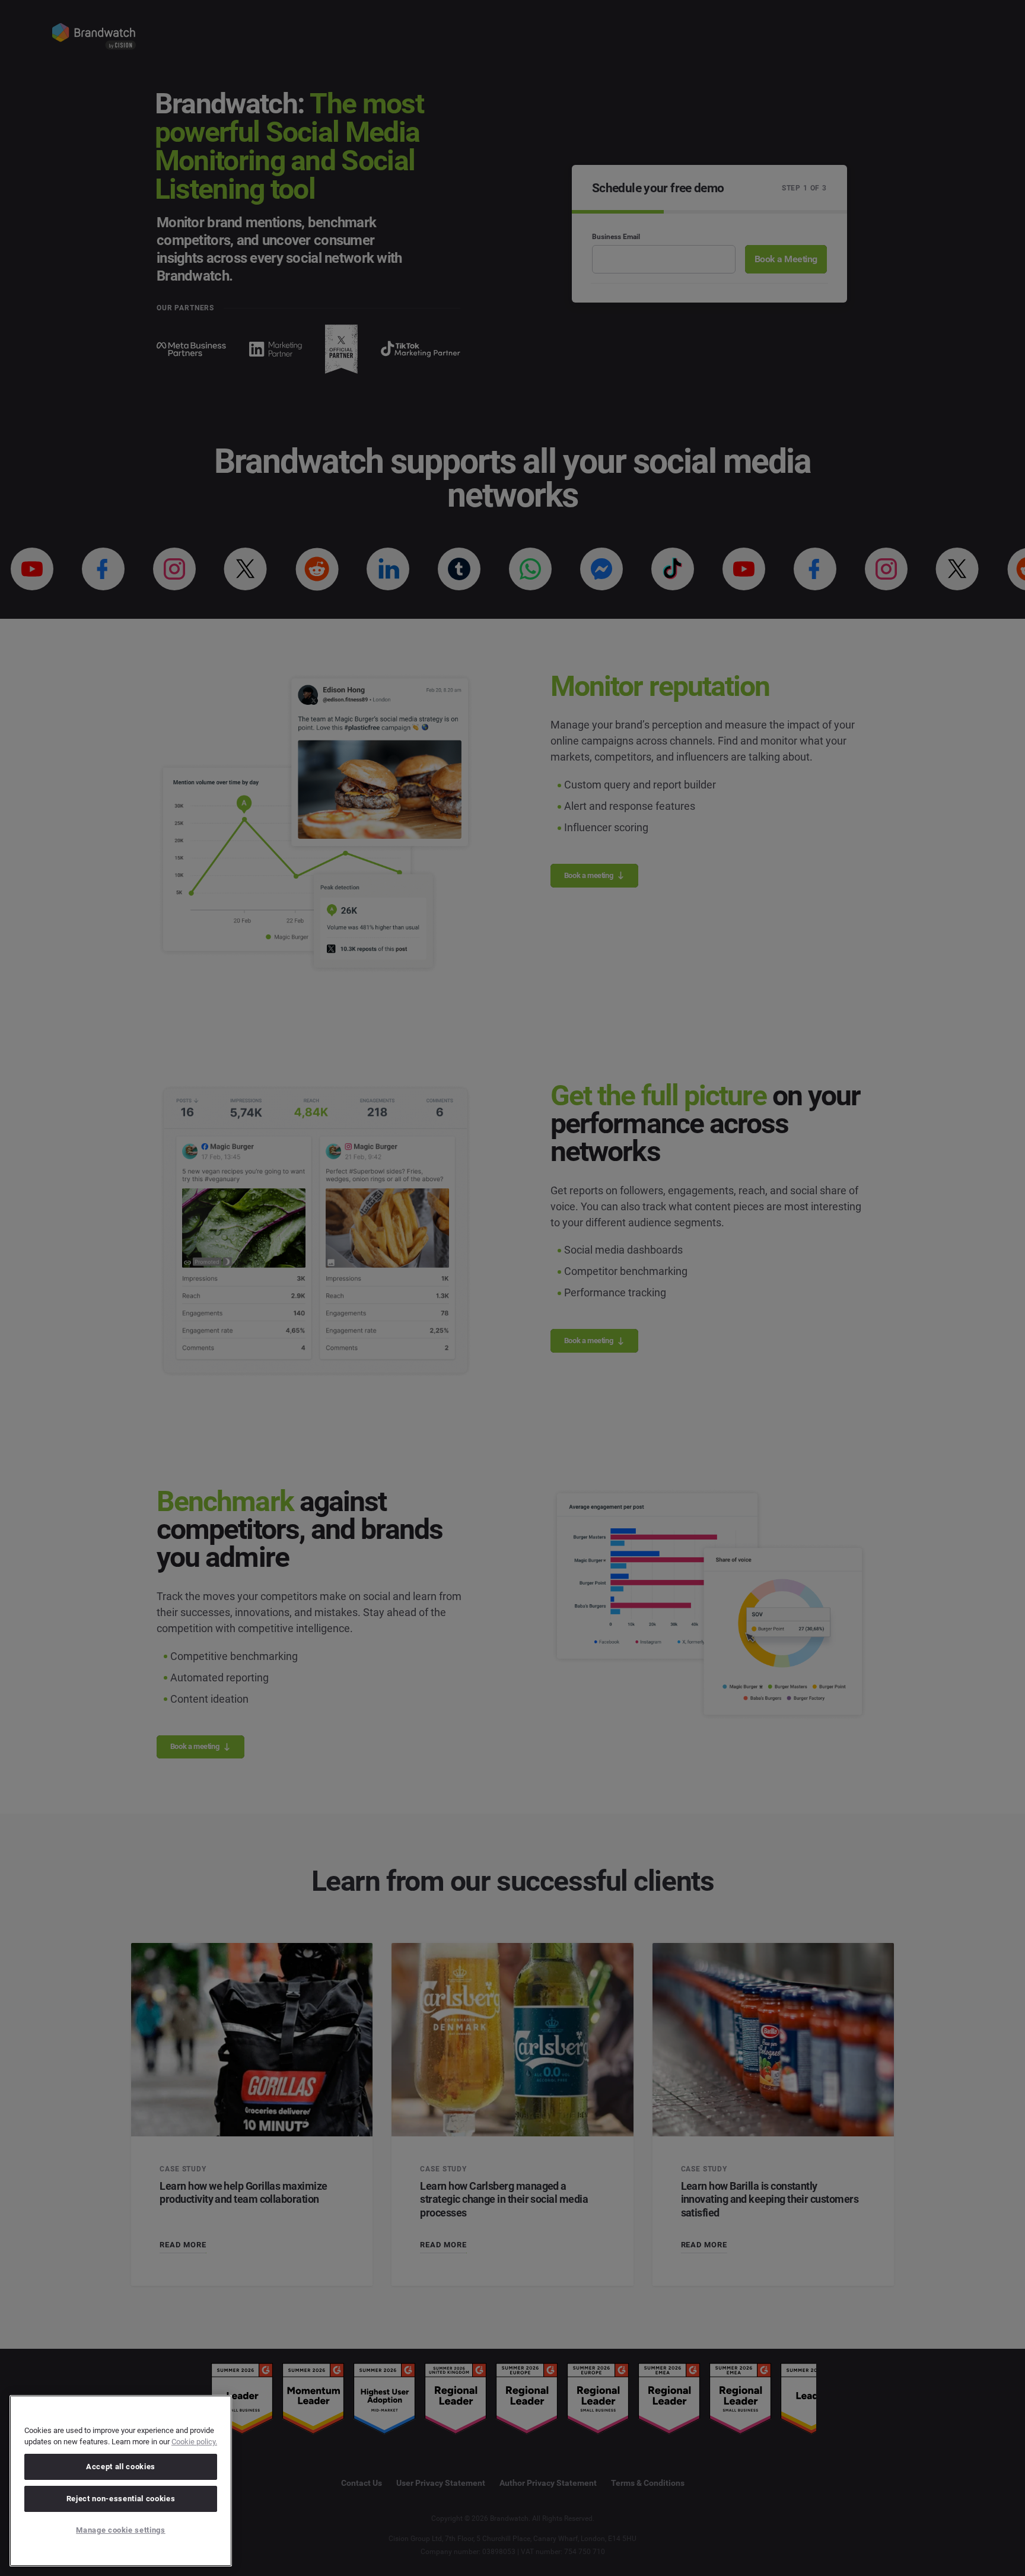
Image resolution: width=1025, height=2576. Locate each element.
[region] (121, 2481)
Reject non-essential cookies (121, 2499)
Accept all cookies (121, 2467)
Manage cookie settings (120, 2530)
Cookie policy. (194, 2442)
